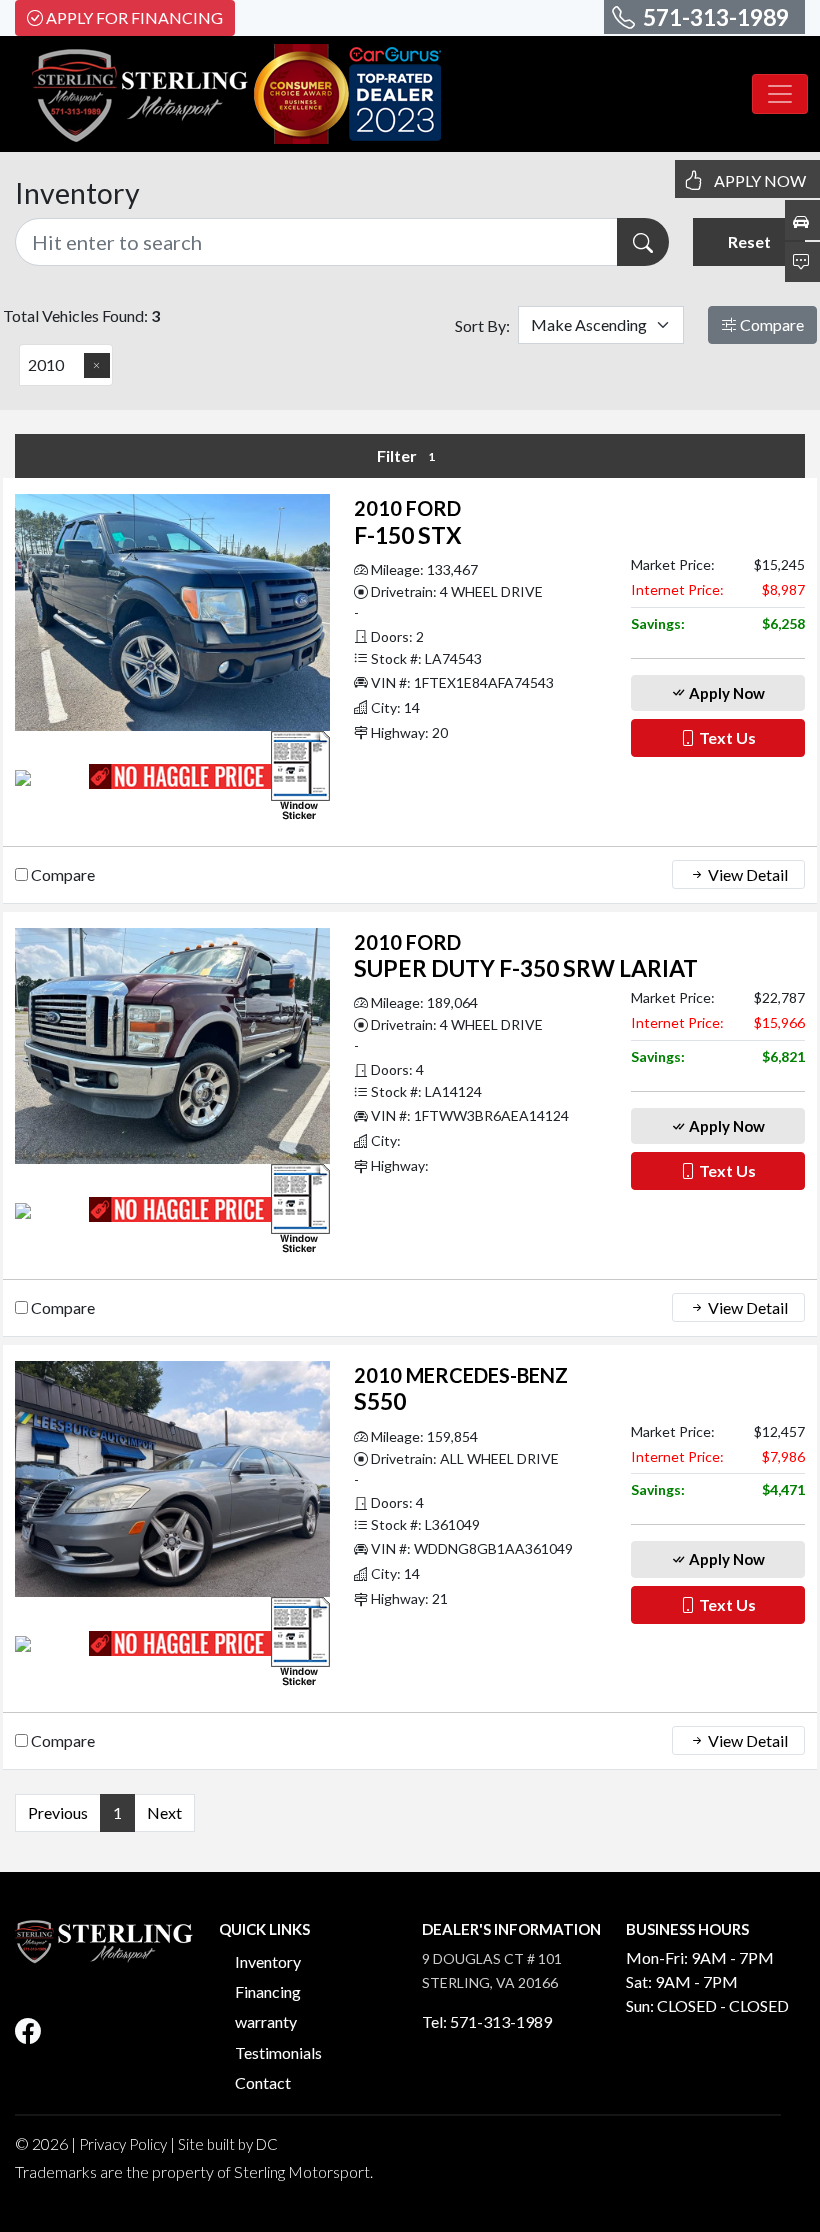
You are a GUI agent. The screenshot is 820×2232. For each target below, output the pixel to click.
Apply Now (725, 693)
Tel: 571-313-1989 (487, 2021)
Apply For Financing (134, 17)
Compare (770, 324)
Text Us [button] (726, 737)
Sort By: (482, 325)
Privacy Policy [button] (123, 2144)
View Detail (746, 874)
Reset (749, 241)
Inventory (268, 1961)
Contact (263, 2082)
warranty (266, 2021)
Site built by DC (228, 2144)
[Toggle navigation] (780, 94)
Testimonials (278, 2052)
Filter (406, 455)
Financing (268, 1991)
